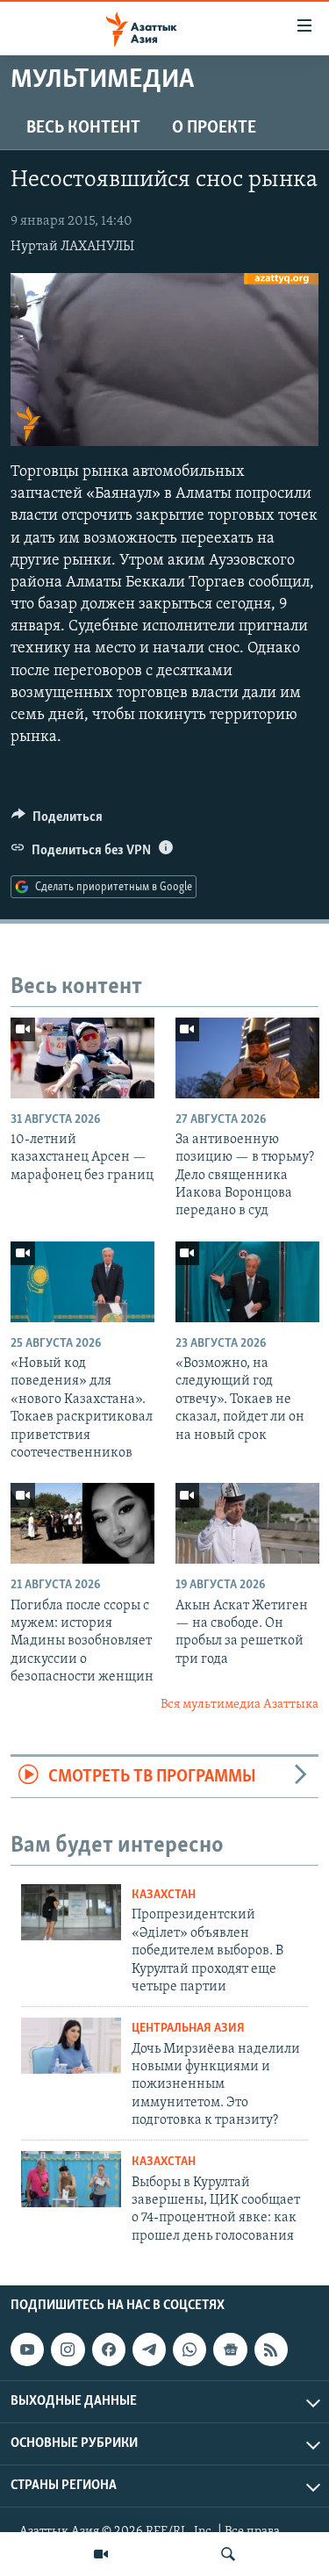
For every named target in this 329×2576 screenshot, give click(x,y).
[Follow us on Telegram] (149, 2349)
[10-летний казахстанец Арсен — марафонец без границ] (82, 1058)
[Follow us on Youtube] (27, 2349)
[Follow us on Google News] (230, 2349)
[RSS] (271, 2349)
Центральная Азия (188, 2029)
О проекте (214, 128)
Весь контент (83, 128)
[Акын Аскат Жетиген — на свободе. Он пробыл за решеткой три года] (247, 1523)
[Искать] (228, 2554)
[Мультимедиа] (101, 2554)
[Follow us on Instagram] (68, 2349)
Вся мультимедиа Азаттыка (240, 1705)
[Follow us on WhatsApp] (190, 2349)
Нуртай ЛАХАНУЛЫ (72, 247)
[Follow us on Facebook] (109, 2349)
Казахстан (164, 1895)
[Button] (57, 821)
